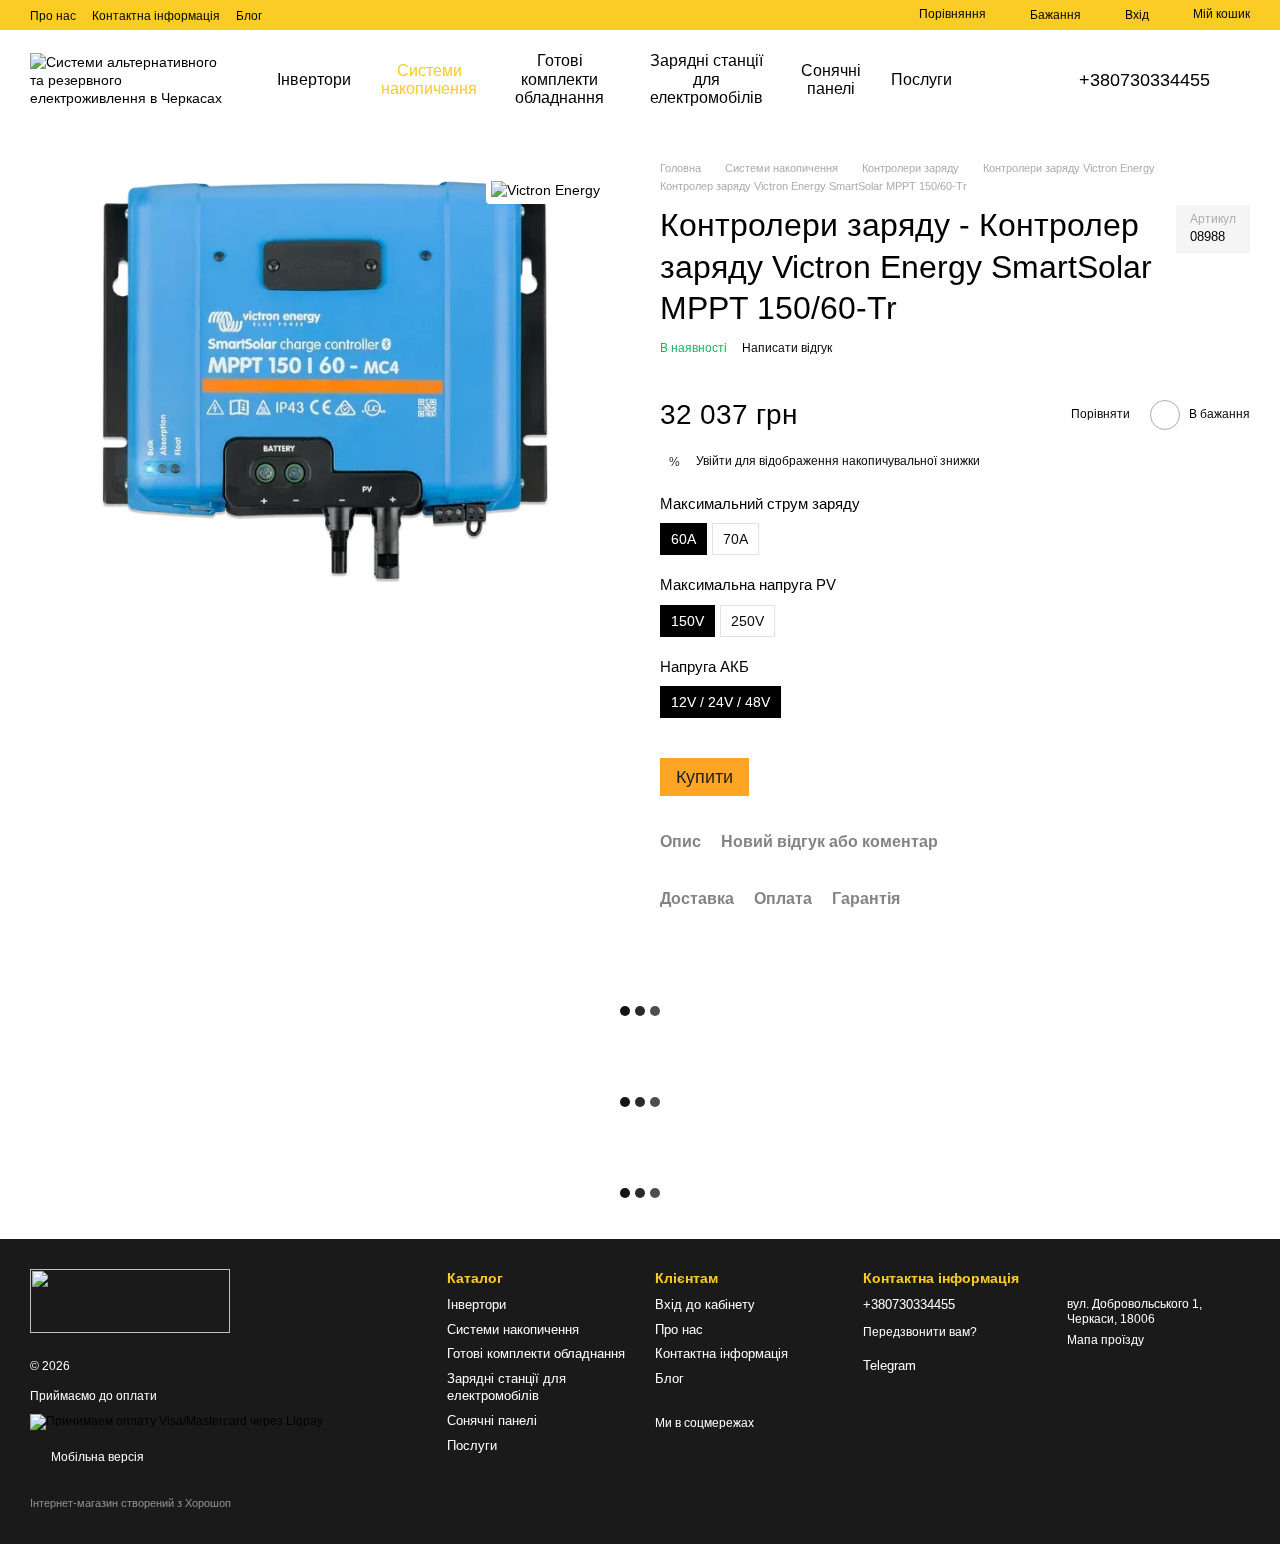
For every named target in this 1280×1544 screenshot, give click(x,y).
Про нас (53, 16)
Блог (249, 16)
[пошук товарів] (1003, 80)
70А (735, 539)
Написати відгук (787, 348)
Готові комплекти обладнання (559, 79)
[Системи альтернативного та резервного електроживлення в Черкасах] (130, 1300)
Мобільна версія (96, 1457)
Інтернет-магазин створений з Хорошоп (130, 1503)
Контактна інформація (156, 16)
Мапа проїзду (1105, 1340)
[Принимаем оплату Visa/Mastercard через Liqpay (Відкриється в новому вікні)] (176, 1421)
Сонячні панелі (831, 79)
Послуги (921, 79)
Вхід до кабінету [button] (705, 1304)
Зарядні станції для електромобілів (706, 79)
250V (747, 621)
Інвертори (314, 79)
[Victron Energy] (545, 189)
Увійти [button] (714, 461)
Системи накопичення (429, 79)
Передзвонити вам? (920, 1332)
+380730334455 (1144, 80)
